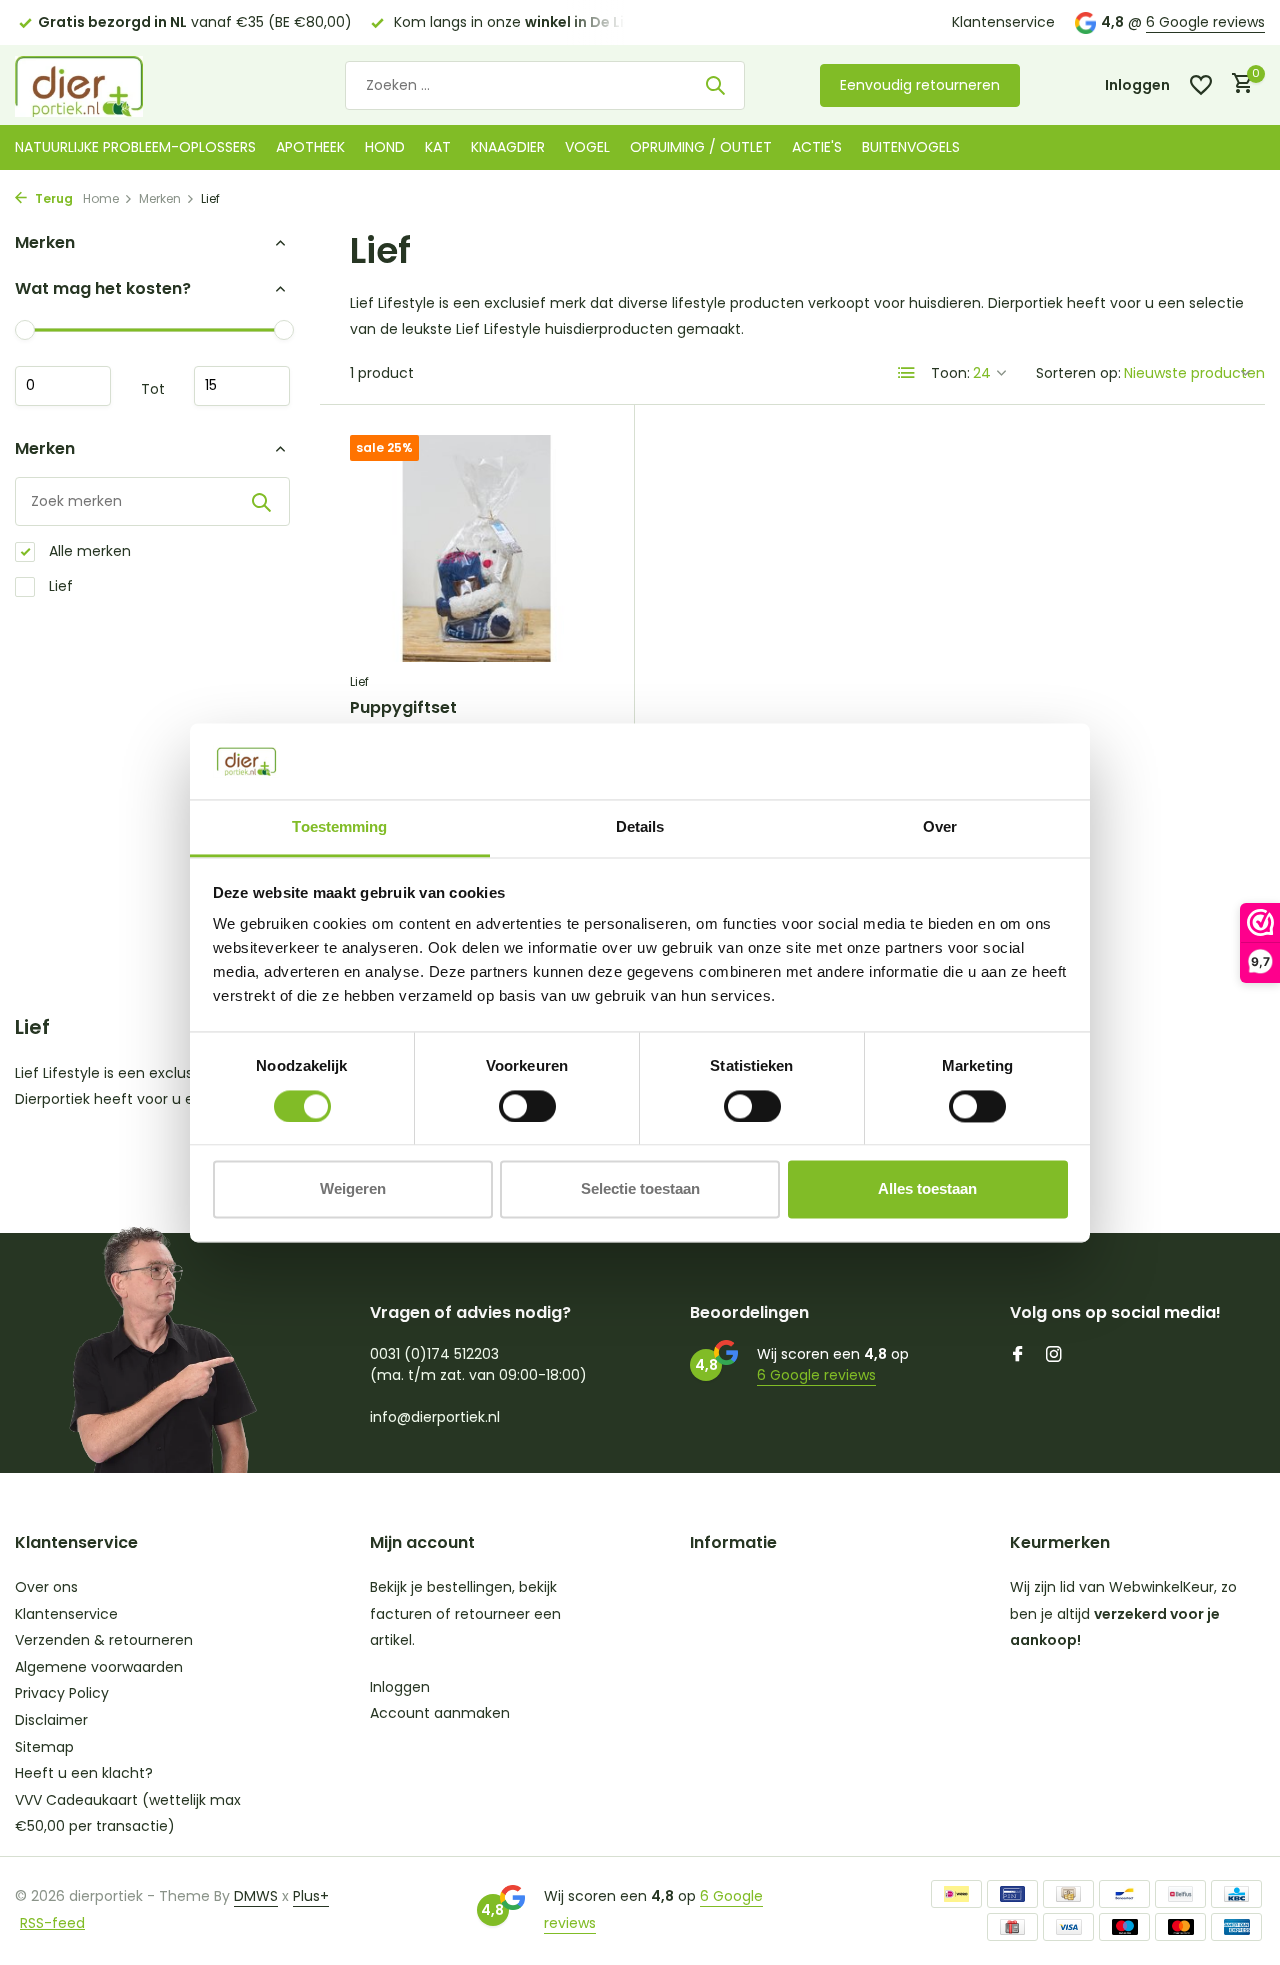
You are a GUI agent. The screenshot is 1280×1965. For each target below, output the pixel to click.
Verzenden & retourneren (104, 1640)
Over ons (46, 1587)
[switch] (527, 1106)
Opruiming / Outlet (701, 147)
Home (101, 198)
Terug (52, 198)
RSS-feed (52, 1923)
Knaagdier (508, 147)
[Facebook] (1018, 1356)
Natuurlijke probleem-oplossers (135, 147)
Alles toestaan (927, 1189)
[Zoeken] (715, 85)
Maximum (242, 386)
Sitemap (44, 1747)
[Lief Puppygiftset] (477, 548)
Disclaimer (51, 1720)
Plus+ (311, 1896)
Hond (385, 147)
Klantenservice (1003, 22)
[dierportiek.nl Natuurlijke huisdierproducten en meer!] (105, 85)
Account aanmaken (440, 1713)
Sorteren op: (1078, 373)
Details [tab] (640, 827)
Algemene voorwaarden (99, 1667)
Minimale (63, 386)
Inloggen (400, 1687)
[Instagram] (1054, 1356)
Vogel (587, 147)
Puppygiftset (403, 708)
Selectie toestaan (640, 1189)
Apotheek (310, 147)
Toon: (950, 373)
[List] (907, 373)
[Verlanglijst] (1201, 85)
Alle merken (88, 551)
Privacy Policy (62, 1693)
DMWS (256, 1896)
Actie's (817, 147)
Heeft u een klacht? (84, 1773)
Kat (438, 147)
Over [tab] (940, 827)
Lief (59, 586)
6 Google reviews (1205, 22)
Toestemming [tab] (339, 827)
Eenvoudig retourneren (920, 85)
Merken (160, 198)
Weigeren (353, 1189)
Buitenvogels (911, 147)
